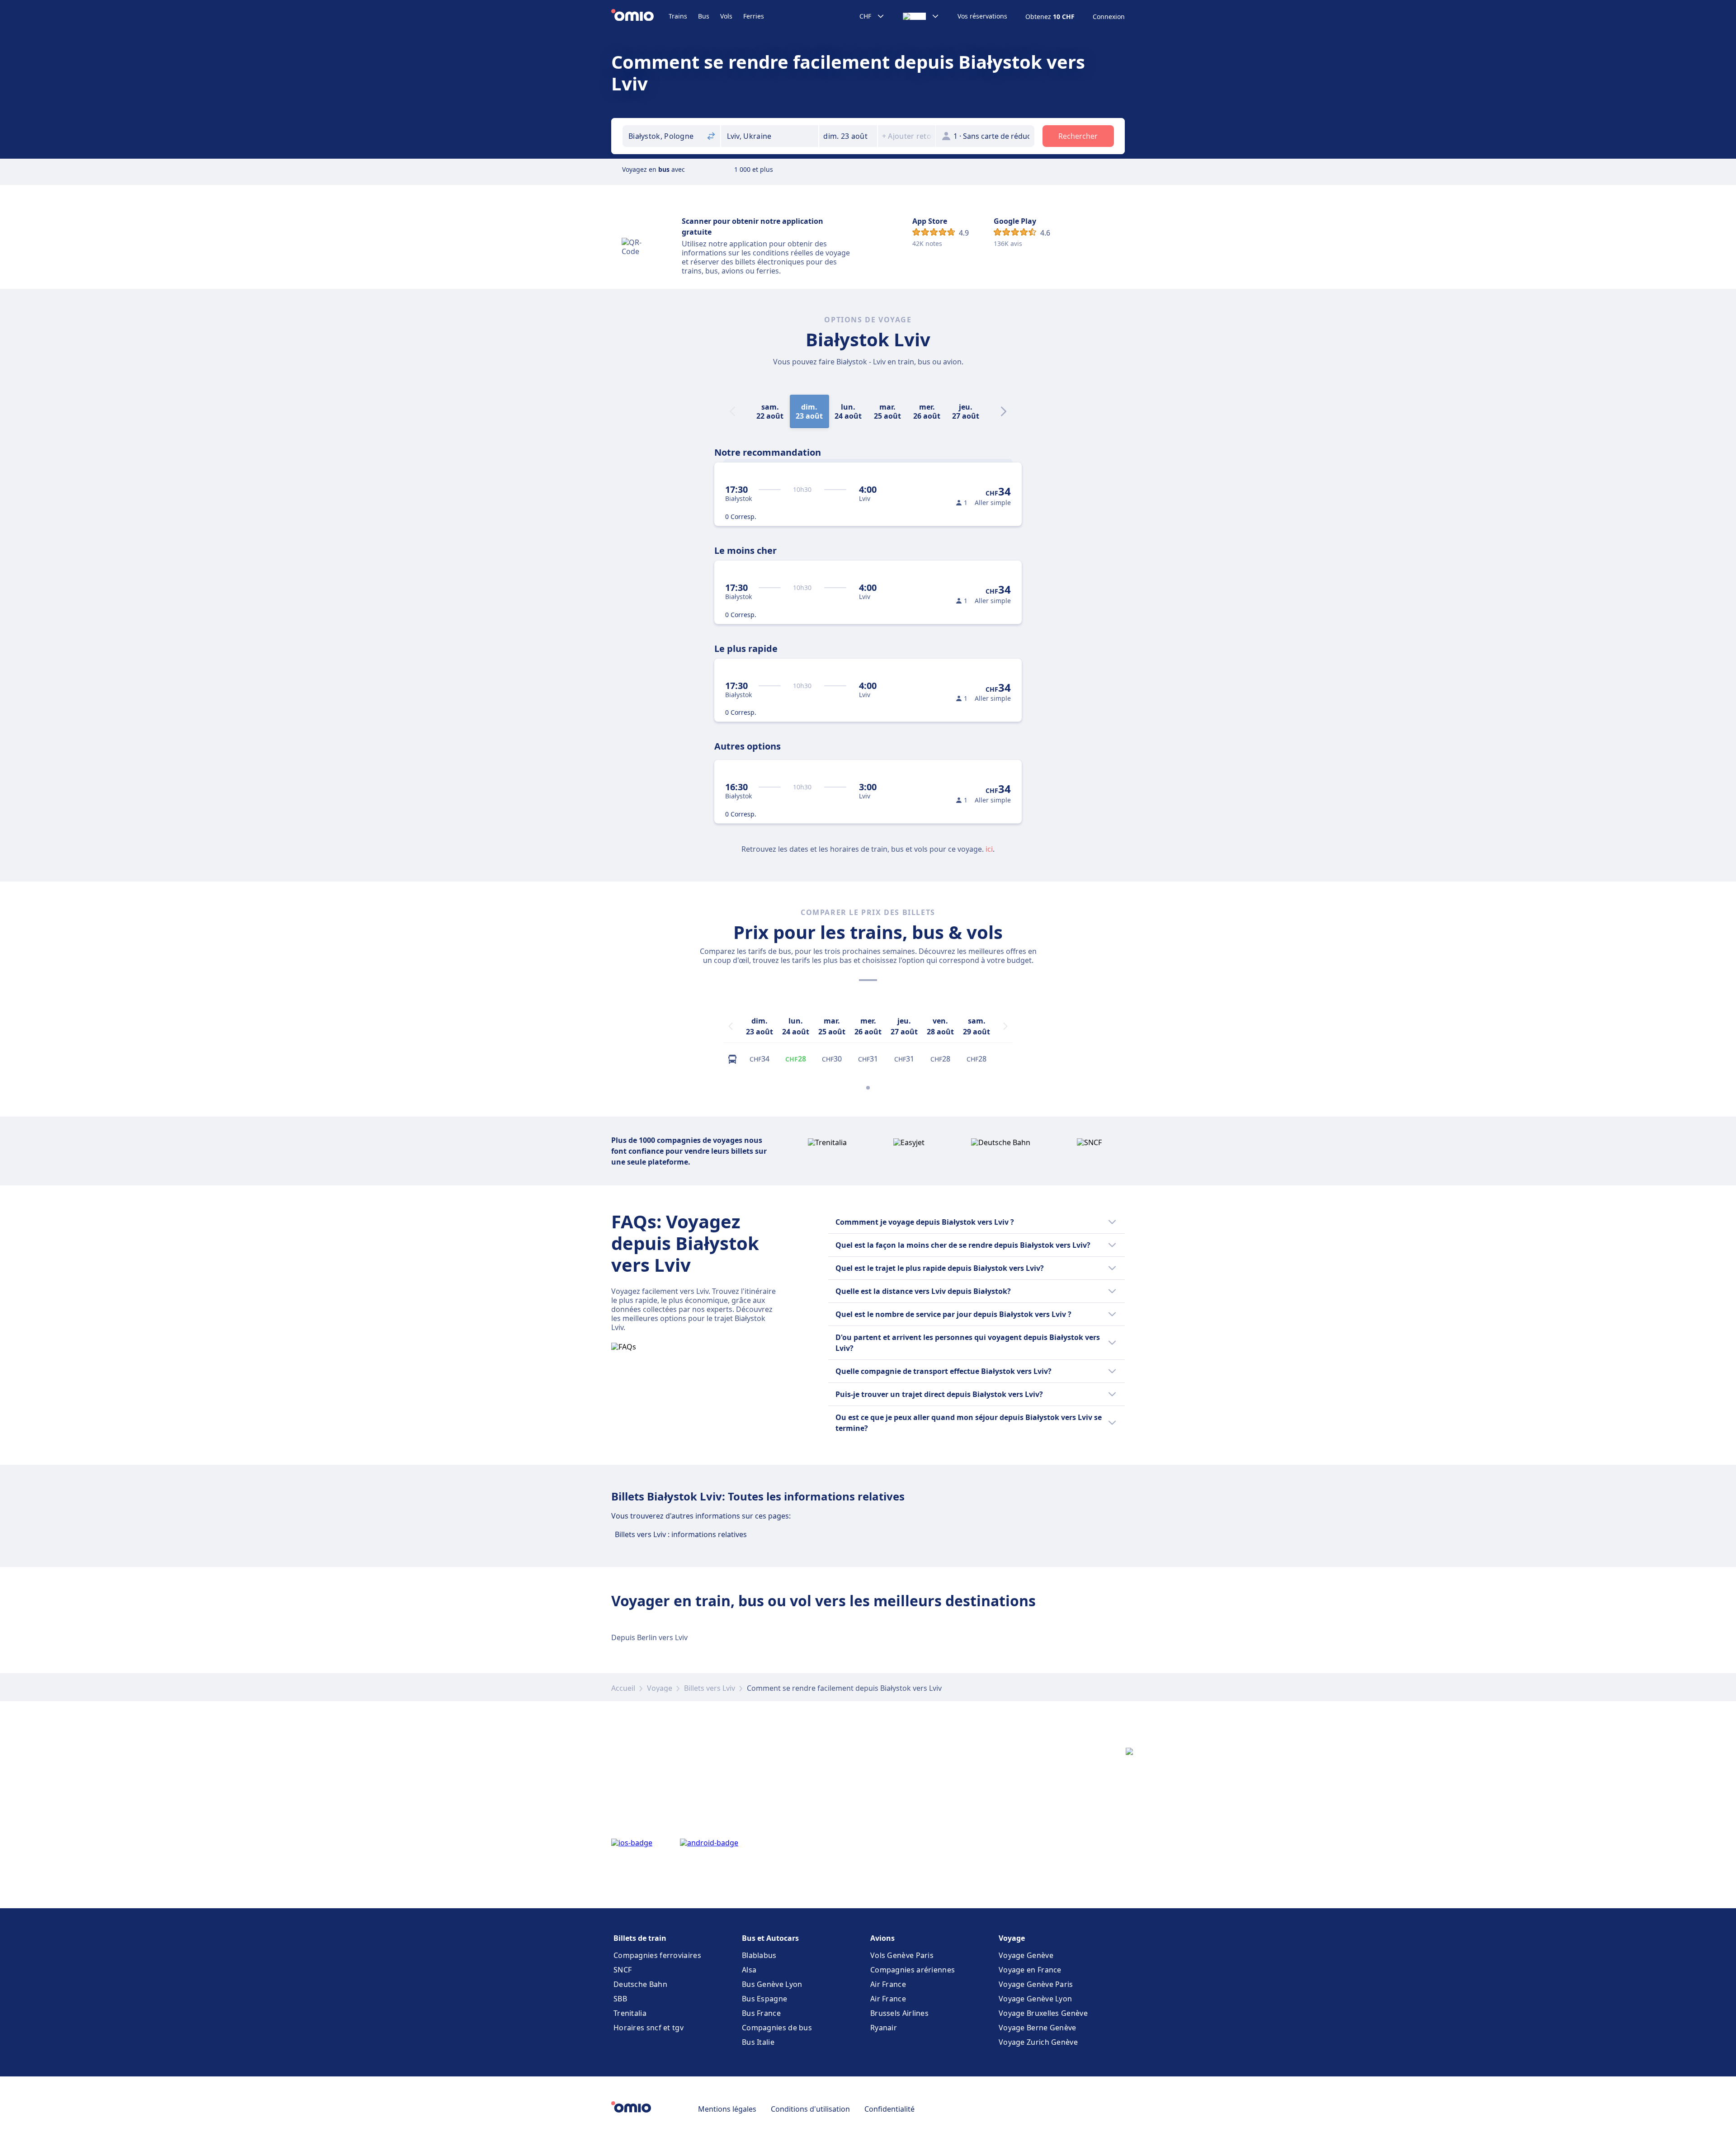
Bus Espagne (764, 1999)
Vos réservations (982, 16)
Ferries (754, 16)
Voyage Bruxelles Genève (1043, 2013)
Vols (726, 16)
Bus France (761, 2013)
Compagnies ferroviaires (657, 1955)
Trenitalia (630, 2013)
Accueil (623, 1688)
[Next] (1004, 411)
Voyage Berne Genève (1038, 2028)
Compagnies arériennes (913, 1970)
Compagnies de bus (777, 2028)
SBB (620, 1999)
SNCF (623, 1970)
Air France (888, 1984)
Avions (882, 1938)
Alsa (749, 1970)
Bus (704, 16)
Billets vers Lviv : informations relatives (681, 1534)
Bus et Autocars (770, 1938)
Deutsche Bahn (640, 1984)
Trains (678, 16)
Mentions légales (727, 2109)
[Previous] (731, 1026)
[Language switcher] (921, 16)
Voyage (660, 1688)
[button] (848, 136)
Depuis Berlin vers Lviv (649, 1637)
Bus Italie (758, 2042)
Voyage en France (1030, 1970)
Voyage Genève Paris (1036, 1984)
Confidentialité (889, 2109)
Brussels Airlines (899, 2013)
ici (989, 849)
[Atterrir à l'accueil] (640, 16)
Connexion (1109, 17)
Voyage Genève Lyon (1035, 1999)
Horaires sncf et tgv (649, 2028)
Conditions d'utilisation (810, 2109)
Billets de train (640, 1938)
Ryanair (884, 2028)
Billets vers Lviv (710, 1688)
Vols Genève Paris (902, 1955)
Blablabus (759, 1955)
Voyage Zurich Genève (1038, 2042)
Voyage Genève (1026, 1955)
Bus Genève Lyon (772, 1984)
